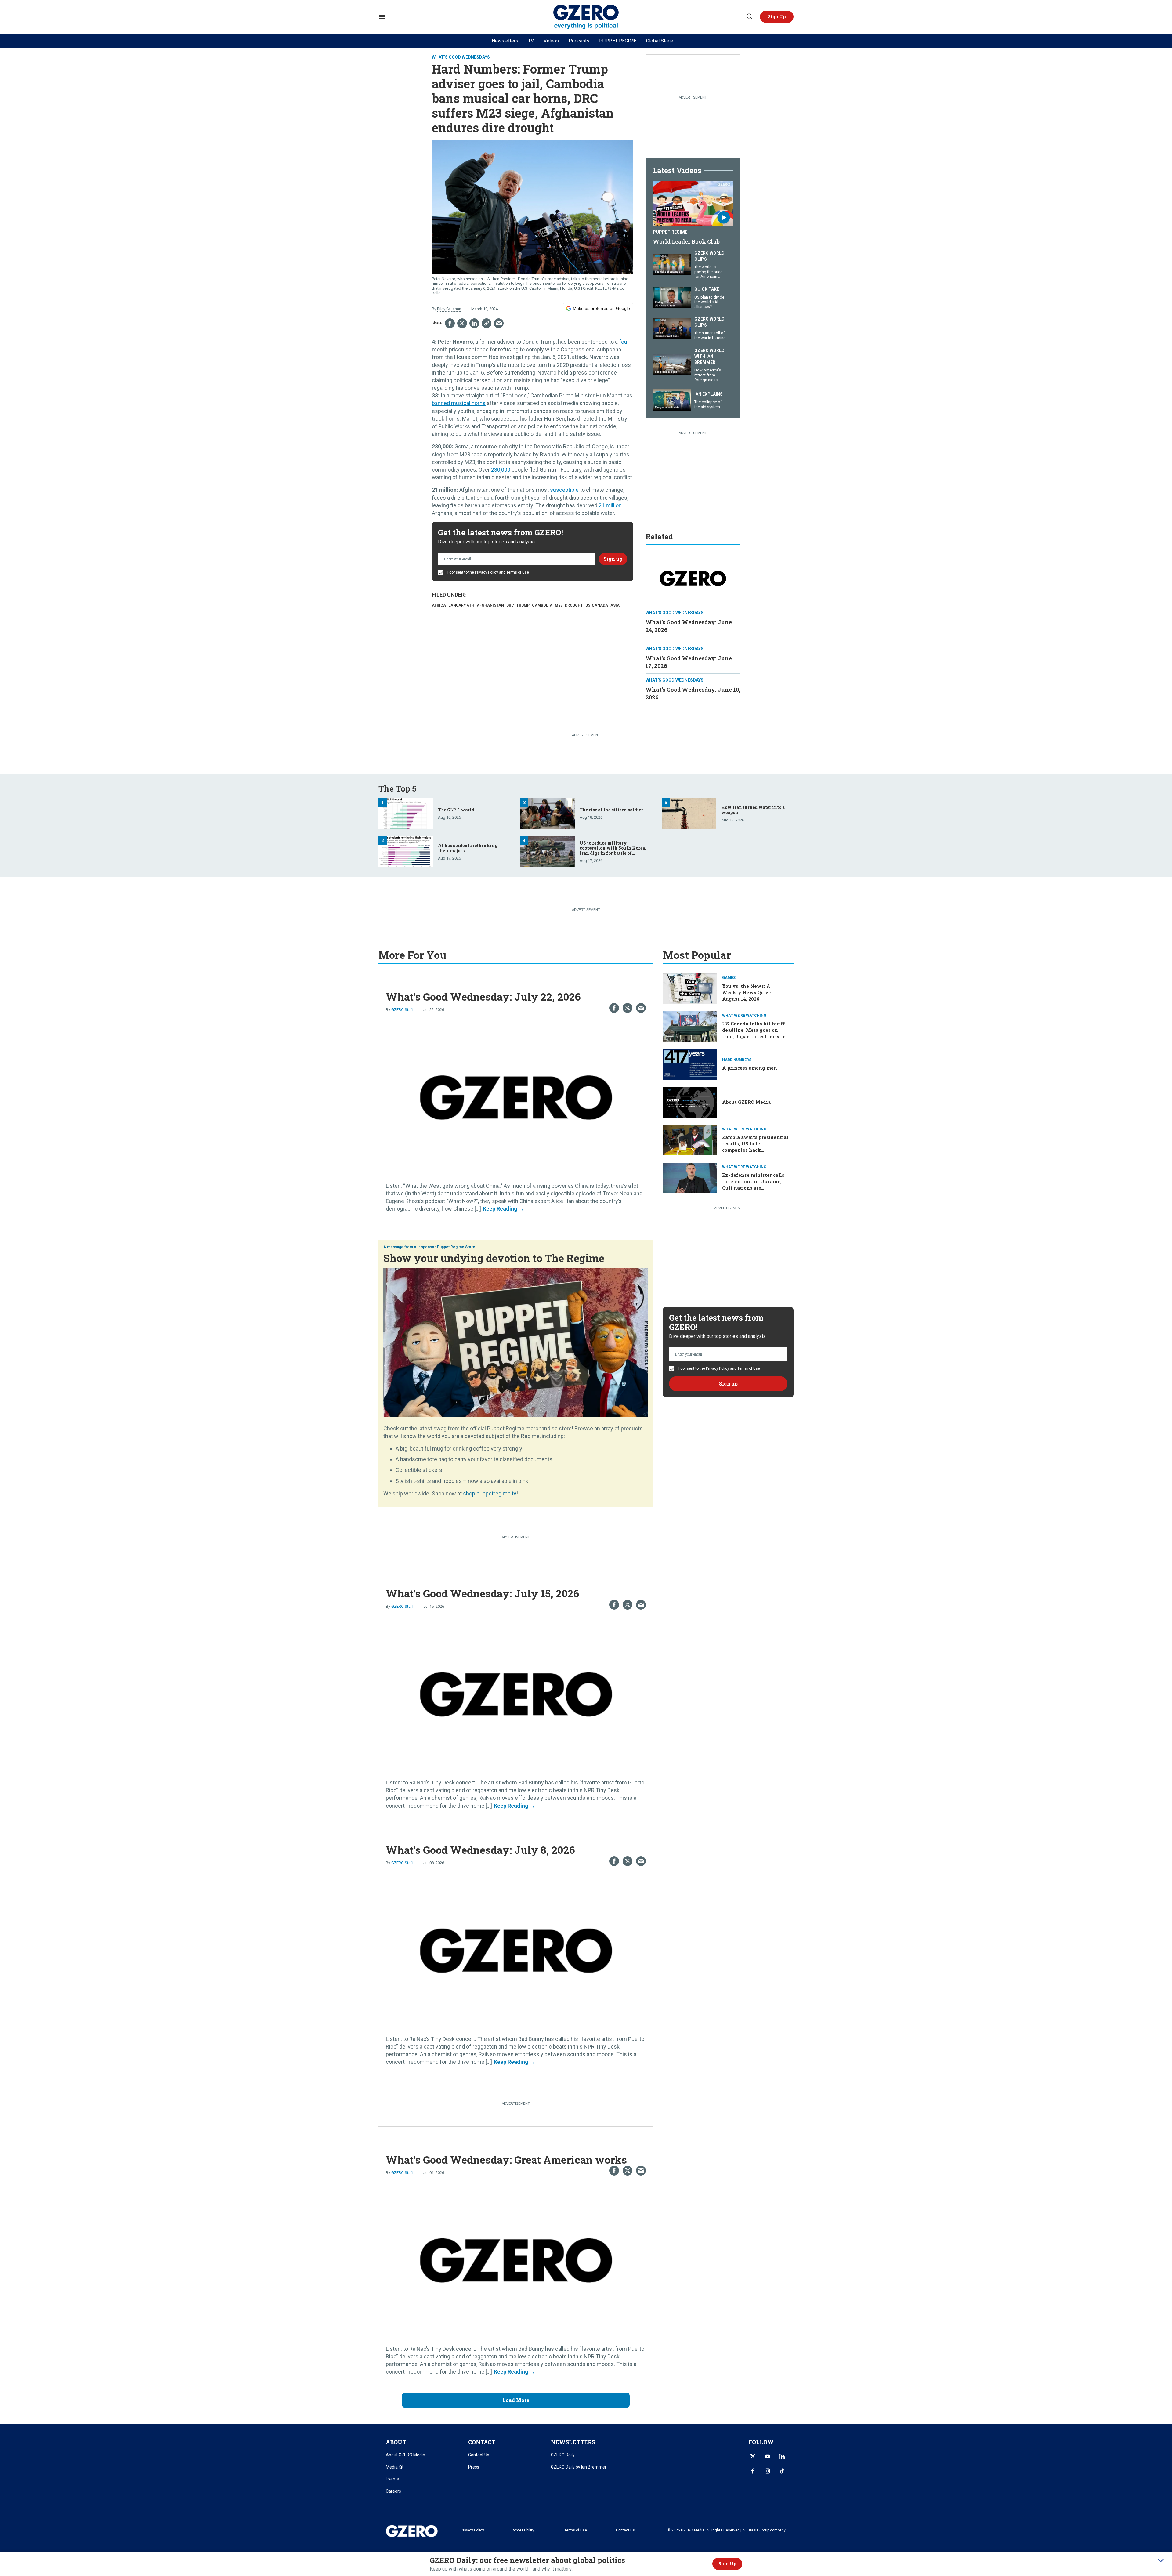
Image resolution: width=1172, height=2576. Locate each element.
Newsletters (505, 41)
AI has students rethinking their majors (468, 848)
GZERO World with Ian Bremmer (709, 356)
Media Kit (395, 2467)
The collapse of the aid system (708, 404)
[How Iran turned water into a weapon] (689, 813)
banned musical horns (459, 403)
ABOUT (396, 2442)
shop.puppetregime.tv (490, 1493)
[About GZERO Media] (690, 1101)
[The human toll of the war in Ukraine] (672, 328)
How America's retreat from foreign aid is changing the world (708, 380)
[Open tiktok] (782, 2471)
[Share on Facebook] (450, 323)
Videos (551, 41)
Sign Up (727, 2564)
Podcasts (579, 41)
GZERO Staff (402, 1010)
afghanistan (490, 605)
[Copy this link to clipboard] (487, 323)
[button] (777, 17)
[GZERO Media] (586, 17)
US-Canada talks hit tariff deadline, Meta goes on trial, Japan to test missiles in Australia (755, 1033)
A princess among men (750, 1068)
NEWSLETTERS (573, 2442)
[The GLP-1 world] (406, 813)
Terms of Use (518, 572)
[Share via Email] (499, 323)
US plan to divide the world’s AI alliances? (709, 302)
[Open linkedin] (782, 2456)
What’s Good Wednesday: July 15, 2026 (483, 1593)
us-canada (597, 605)
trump (523, 605)
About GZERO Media (746, 1102)
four (624, 342)
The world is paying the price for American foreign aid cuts (708, 274)
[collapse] (1161, 2560)
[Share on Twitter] (462, 323)
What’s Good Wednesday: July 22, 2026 (483, 996)
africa (439, 605)
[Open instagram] (767, 2471)
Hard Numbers (737, 1060)
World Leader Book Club (686, 241)
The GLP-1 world (456, 810)
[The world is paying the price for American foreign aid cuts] (672, 264)
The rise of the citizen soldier (611, 810)
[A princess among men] (690, 1064)
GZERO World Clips (709, 256)
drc (510, 605)
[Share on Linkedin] (474, 323)
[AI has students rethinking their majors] (406, 851)
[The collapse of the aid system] (672, 399)
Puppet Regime (670, 232)
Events (392, 2479)
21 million (610, 505)
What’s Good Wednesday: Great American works (506, 2159)
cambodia (542, 605)
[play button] (693, 203)
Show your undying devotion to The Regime (494, 1258)
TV (531, 41)
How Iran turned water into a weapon (753, 810)
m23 (559, 605)
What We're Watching (744, 1016)
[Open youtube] (767, 2456)
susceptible (565, 490)
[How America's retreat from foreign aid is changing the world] (672, 364)
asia (615, 605)
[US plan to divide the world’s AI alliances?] (672, 297)
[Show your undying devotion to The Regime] (516, 1342)
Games (729, 978)
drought (574, 605)
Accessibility (523, 2530)
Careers (393, 2491)
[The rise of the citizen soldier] (547, 813)
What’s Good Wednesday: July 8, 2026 (480, 1850)
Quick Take (707, 289)
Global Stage (660, 41)
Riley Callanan (449, 309)
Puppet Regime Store (456, 1247)
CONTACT (482, 2442)
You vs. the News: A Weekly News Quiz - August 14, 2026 (747, 992)
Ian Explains (709, 394)
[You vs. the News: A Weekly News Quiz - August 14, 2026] (690, 988)
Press (474, 2467)
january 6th (461, 605)
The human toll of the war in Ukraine (710, 335)
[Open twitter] (753, 2456)
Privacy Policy (487, 572)
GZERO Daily (563, 2455)
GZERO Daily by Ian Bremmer (579, 2467)
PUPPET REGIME (618, 41)
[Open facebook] (753, 2471)
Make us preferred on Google (601, 308)
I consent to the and (488, 572)
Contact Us (479, 2455)
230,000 (501, 470)
